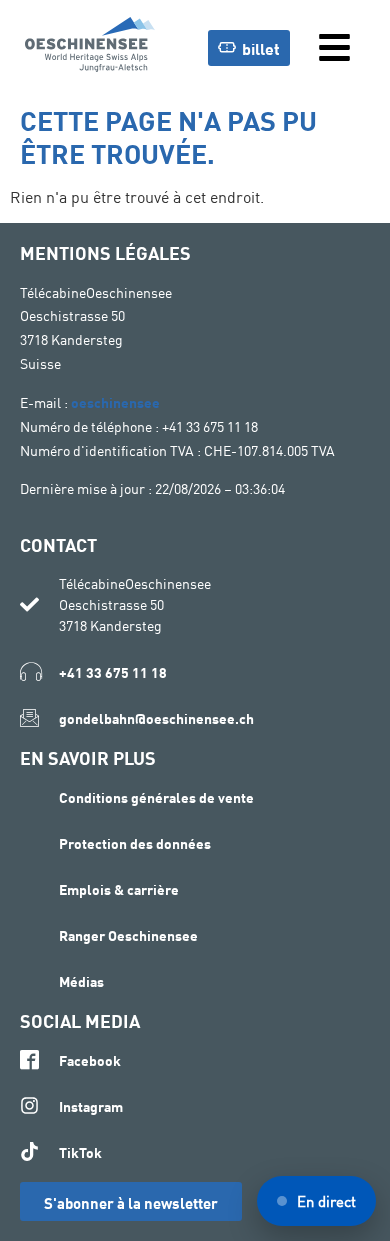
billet (261, 47)
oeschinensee (115, 401)
